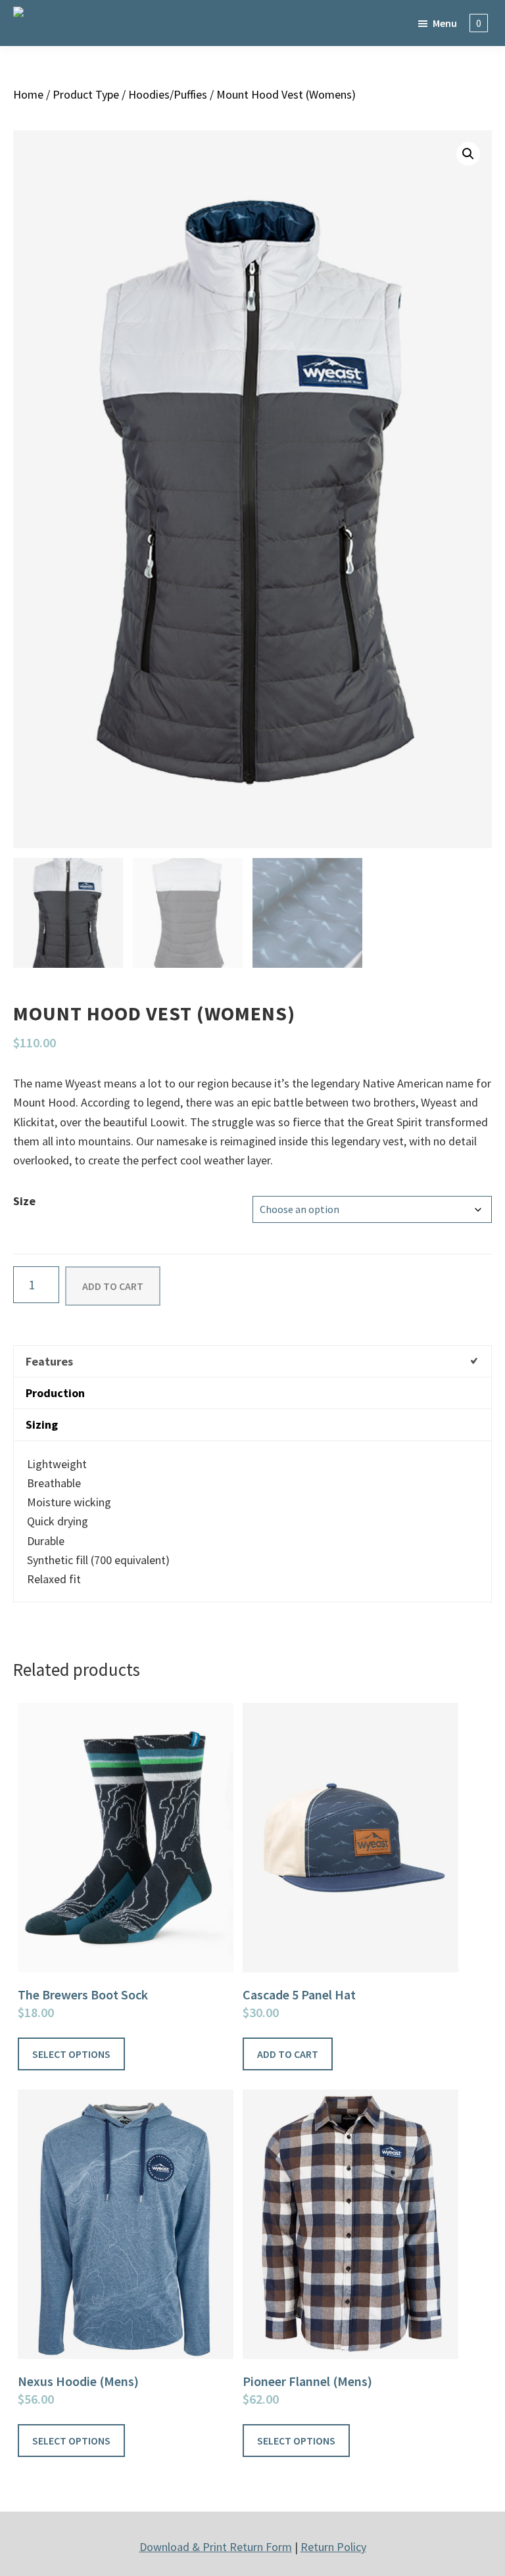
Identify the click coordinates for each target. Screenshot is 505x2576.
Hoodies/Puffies (168, 94)
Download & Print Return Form (216, 2547)
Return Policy (333, 2547)
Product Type (86, 94)
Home (28, 94)
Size (24, 1201)
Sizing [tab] (42, 1424)
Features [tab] (49, 1361)
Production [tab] (55, 1393)
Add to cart (113, 1286)
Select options (71, 2054)
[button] (468, 154)
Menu (445, 23)
